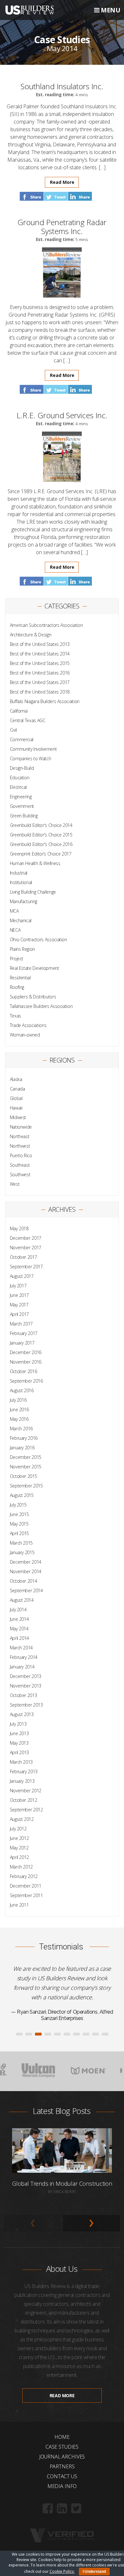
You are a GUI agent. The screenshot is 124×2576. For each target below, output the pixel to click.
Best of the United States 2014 (40, 654)
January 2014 (22, 1667)
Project (17, 959)
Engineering (21, 797)
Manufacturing (24, 901)
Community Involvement (33, 749)
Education (20, 778)
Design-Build (22, 768)
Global (16, 1098)
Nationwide (21, 1127)
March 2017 (21, 1324)
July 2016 (18, 1400)
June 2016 (19, 1409)
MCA (14, 911)
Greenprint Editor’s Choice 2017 (41, 854)
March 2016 (21, 1429)
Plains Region (22, 949)
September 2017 (26, 1267)
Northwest (20, 1146)
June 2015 (19, 1514)
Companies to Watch (31, 758)
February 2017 (24, 1333)
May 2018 (19, 1228)
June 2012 (19, 1838)
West (15, 1184)
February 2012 (24, 1876)
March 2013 (21, 1762)
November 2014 (26, 1571)
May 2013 (19, 1743)
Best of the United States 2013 (40, 644)
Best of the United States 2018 (40, 692)
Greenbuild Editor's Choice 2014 (41, 825)
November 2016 (26, 1362)
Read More (62, 182)
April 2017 (20, 1314)
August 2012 (22, 1819)
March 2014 (21, 1648)
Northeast (20, 1136)
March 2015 (21, 1543)
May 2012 (19, 1848)
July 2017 (18, 1286)
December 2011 (26, 1886)
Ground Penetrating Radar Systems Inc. (62, 227)
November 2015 (26, 1467)
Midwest (18, 1117)
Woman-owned (25, 1035)
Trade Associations (28, 1025)
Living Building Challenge (33, 892)
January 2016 (22, 1448)
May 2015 (19, 1524)
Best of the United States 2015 (40, 663)
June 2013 (19, 1733)
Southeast (20, 1165)
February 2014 (24, 1657)
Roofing (17, 987)
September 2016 (26, 1381)
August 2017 (22, 1276)
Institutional (21, 882)
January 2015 (22, 1552)
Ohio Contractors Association (38, 939)
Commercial (22, 739)
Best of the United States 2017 (40, 682)
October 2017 (24, 1257)
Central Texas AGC (28, 720)
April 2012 (20, 1857)
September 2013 (26, 1705)
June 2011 (19, 1905)
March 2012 (21, 1867)
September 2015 (26, 1486)
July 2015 (18, 1505)
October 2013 (24, 1695)
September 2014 (26, 1590)
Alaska (16, 1079)
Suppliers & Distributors (33, 997)
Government (22, 806)
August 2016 (22, 1390)
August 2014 (22, 1600)
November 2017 (26, 1248)
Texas (15, 1016)
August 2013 (22, 1714)
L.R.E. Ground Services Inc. (62, 415)
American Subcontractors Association (46, 625)
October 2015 (24, 1476)
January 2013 (22, 1781)
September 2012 (26, 1810)
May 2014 (19, 1629)
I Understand (94, 2572)
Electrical (18, 787)
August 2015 (22, 1495)
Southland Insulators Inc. (62, 86)
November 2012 (26, 1791)
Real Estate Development (34, 968)
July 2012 (18, 1829)
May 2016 (19, 1419)
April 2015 (20, 1533)
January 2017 (22, 1343)
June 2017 (19, 1295)
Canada (17, 1089)
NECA (15, 930)
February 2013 (24, 1771)
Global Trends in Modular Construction (62, 2374)
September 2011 (26, 1895)
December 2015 (26, 1457)
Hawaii (16, 1108)
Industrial (19, 873)
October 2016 (24, 1371)
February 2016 (24, 1438)
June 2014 (19, 1619)
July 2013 (18, 1724)
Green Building (24, 816)
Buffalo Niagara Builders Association (45, 701)
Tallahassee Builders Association (41, 1006)
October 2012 (24, 1800)
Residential (20, 978)
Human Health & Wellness (35, 863)
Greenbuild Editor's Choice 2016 (41, 844)
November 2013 (26, 1686)
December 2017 (26, 1238)
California (19, 711)
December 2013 (26, 1676)
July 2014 (18, 1610)
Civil (13, 730)
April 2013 (20, 1752)
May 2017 (19, 1305)
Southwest (20, 1174)
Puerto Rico (21, 1155)
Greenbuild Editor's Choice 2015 (41, 835)
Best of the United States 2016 (40, 673)
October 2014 (24, 1581)
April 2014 (20, 1638)
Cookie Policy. (62, 2571)
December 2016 (26, 1352)
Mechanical (21, 920)
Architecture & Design (31, 635)
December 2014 (26, 1562)
